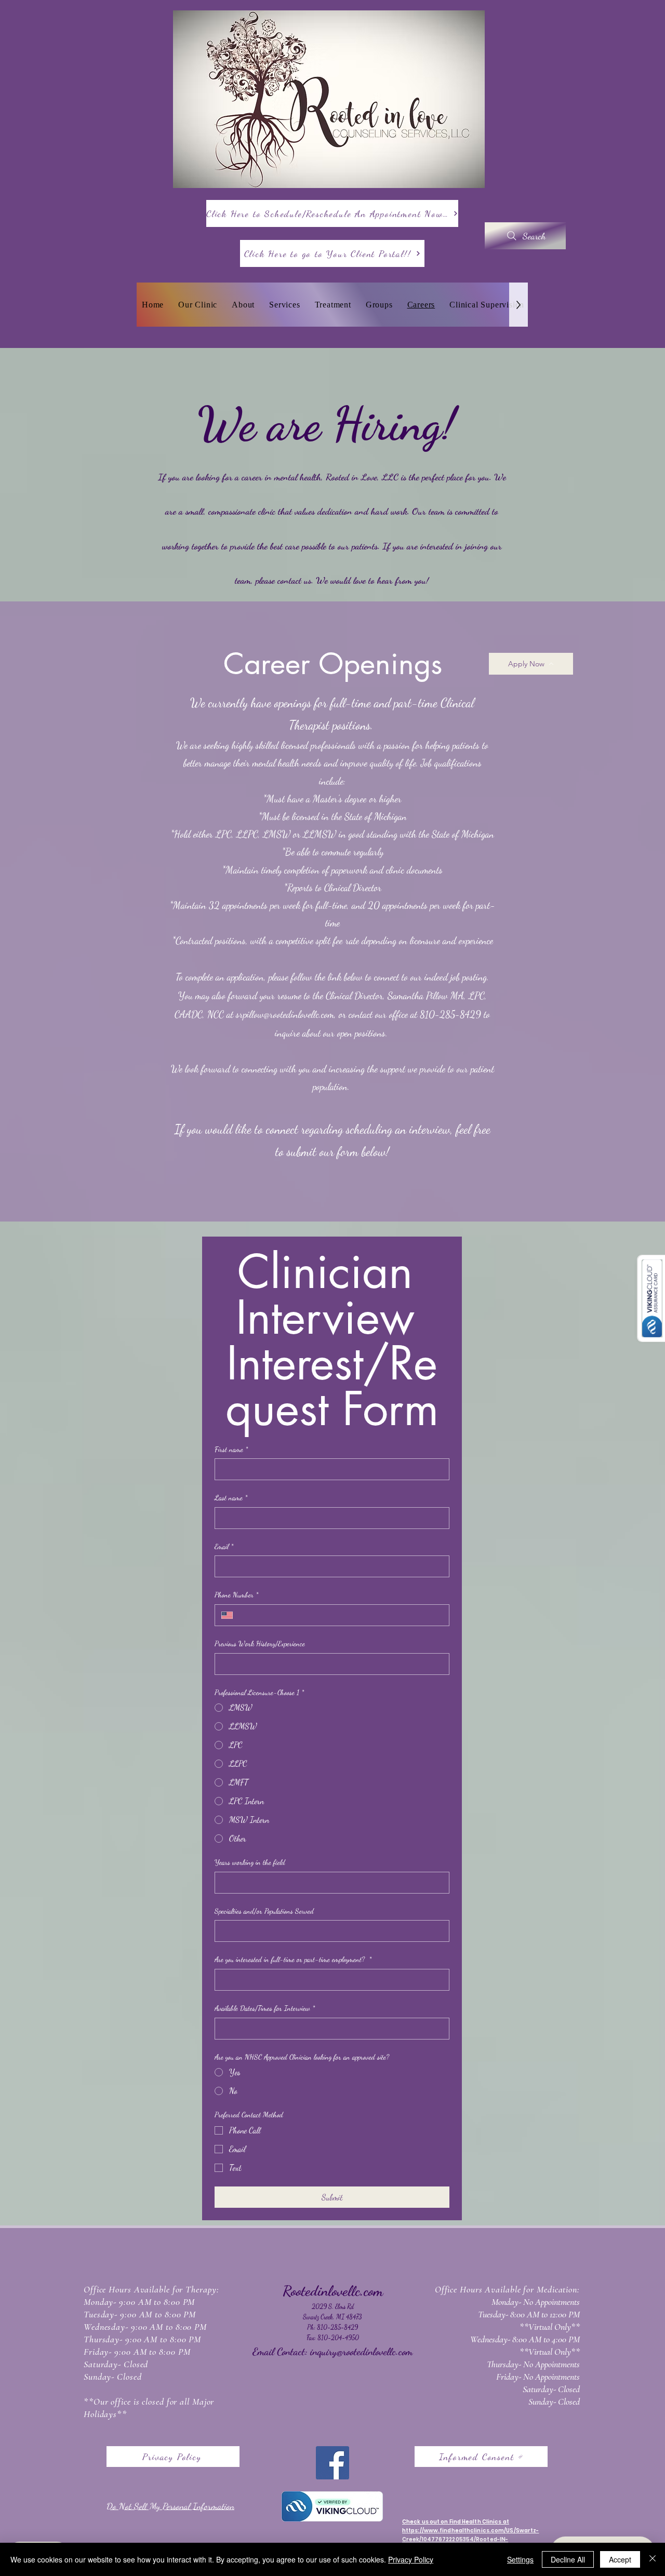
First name (231, 1449)
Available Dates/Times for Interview (265, 2008)
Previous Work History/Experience (260, 1643)
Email (224, 1546)
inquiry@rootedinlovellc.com (361, 2352)
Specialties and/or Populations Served (264, 1911)
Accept (620, 2559)
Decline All (568, 2559)
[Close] (653, 2559)
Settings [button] (520, 2559)
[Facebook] (332, 2463)
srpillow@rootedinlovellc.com (285, 1014)
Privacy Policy (411, 2559)
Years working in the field (250, 1862)
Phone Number (236, 1595)
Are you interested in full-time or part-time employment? (293, 1959)
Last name (231, 1498)
